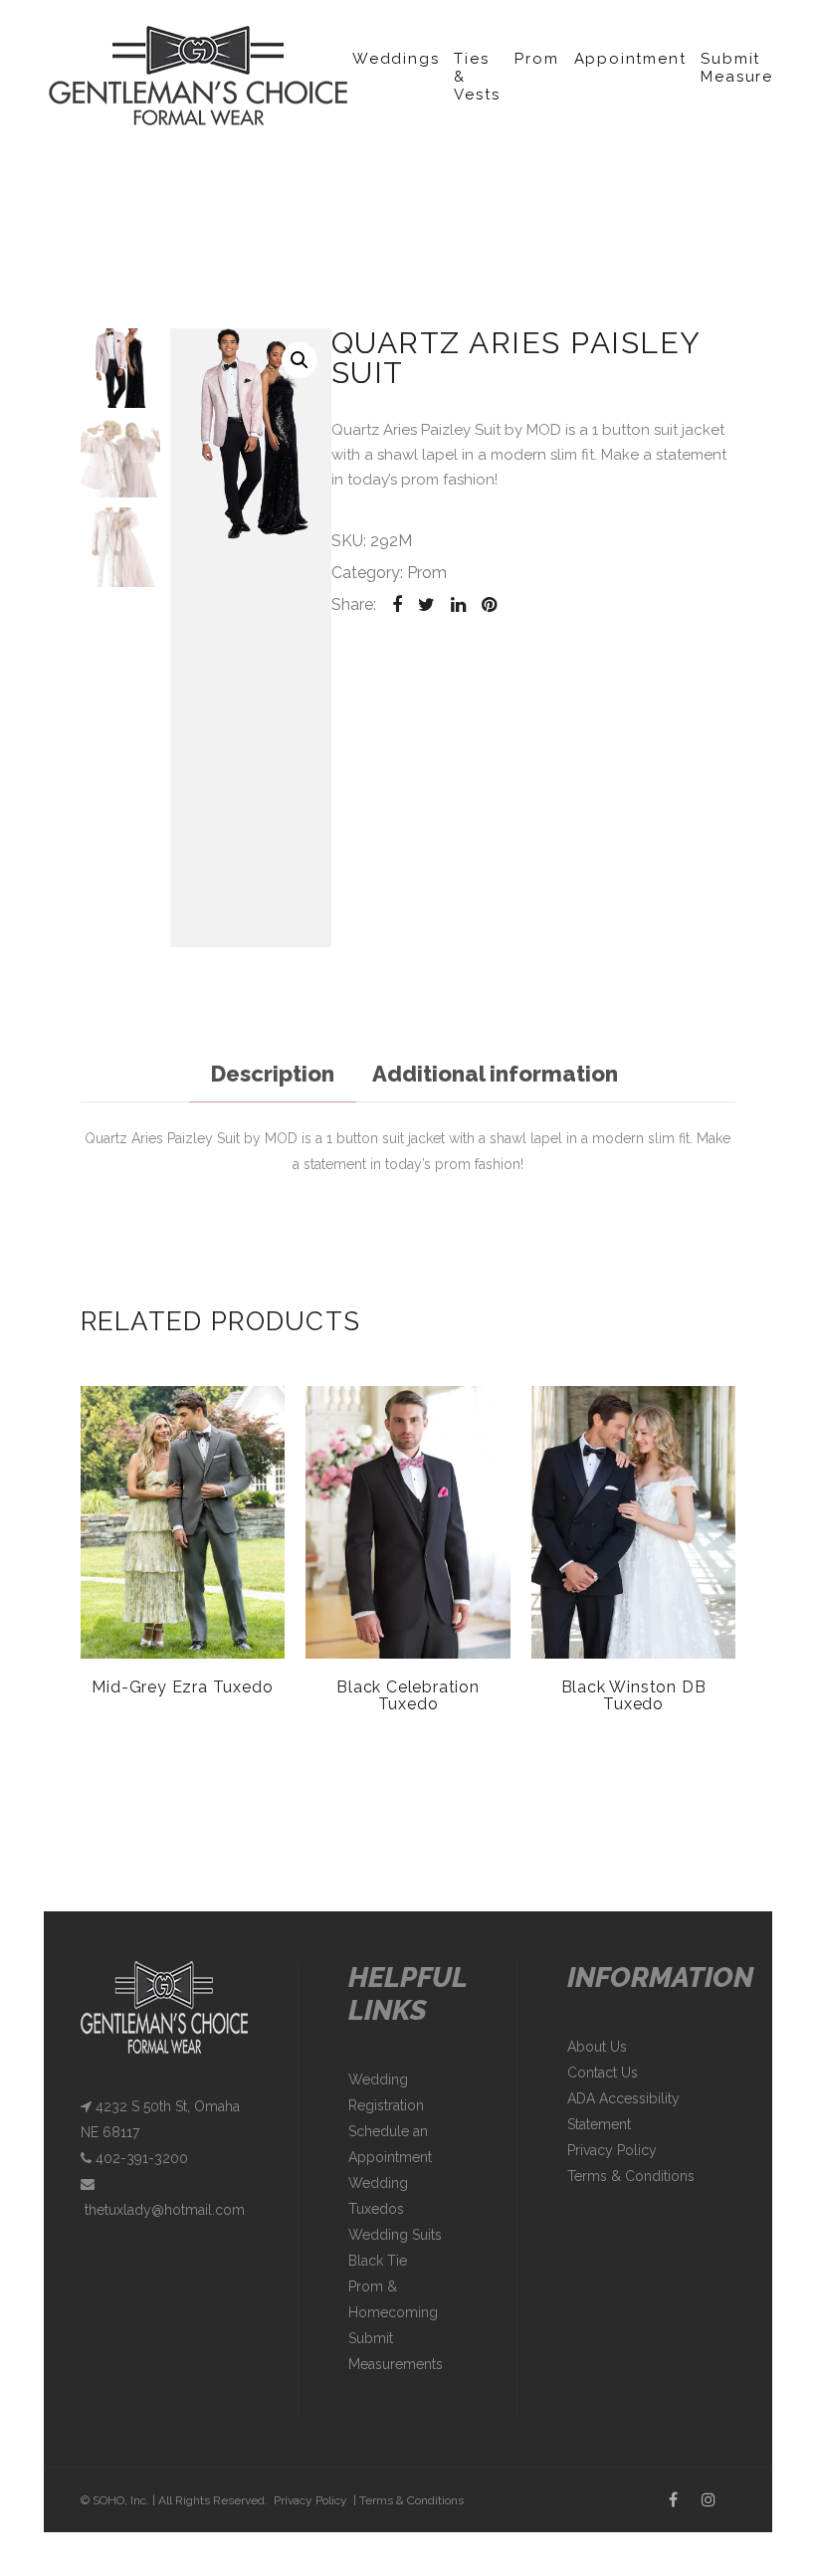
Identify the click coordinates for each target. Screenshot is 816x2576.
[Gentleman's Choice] (198, 75)
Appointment (630, 59)
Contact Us (603, 2073)
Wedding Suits (395, 2235)
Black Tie (378, 2261)
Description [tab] (273, 1074)
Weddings (396, 59)
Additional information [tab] (495, 1074)
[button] (300, 360)
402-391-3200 (140, 2158)
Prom (536, 59)
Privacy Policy (612, 2150)
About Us (597, 2047)
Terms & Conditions (631, 2176)
